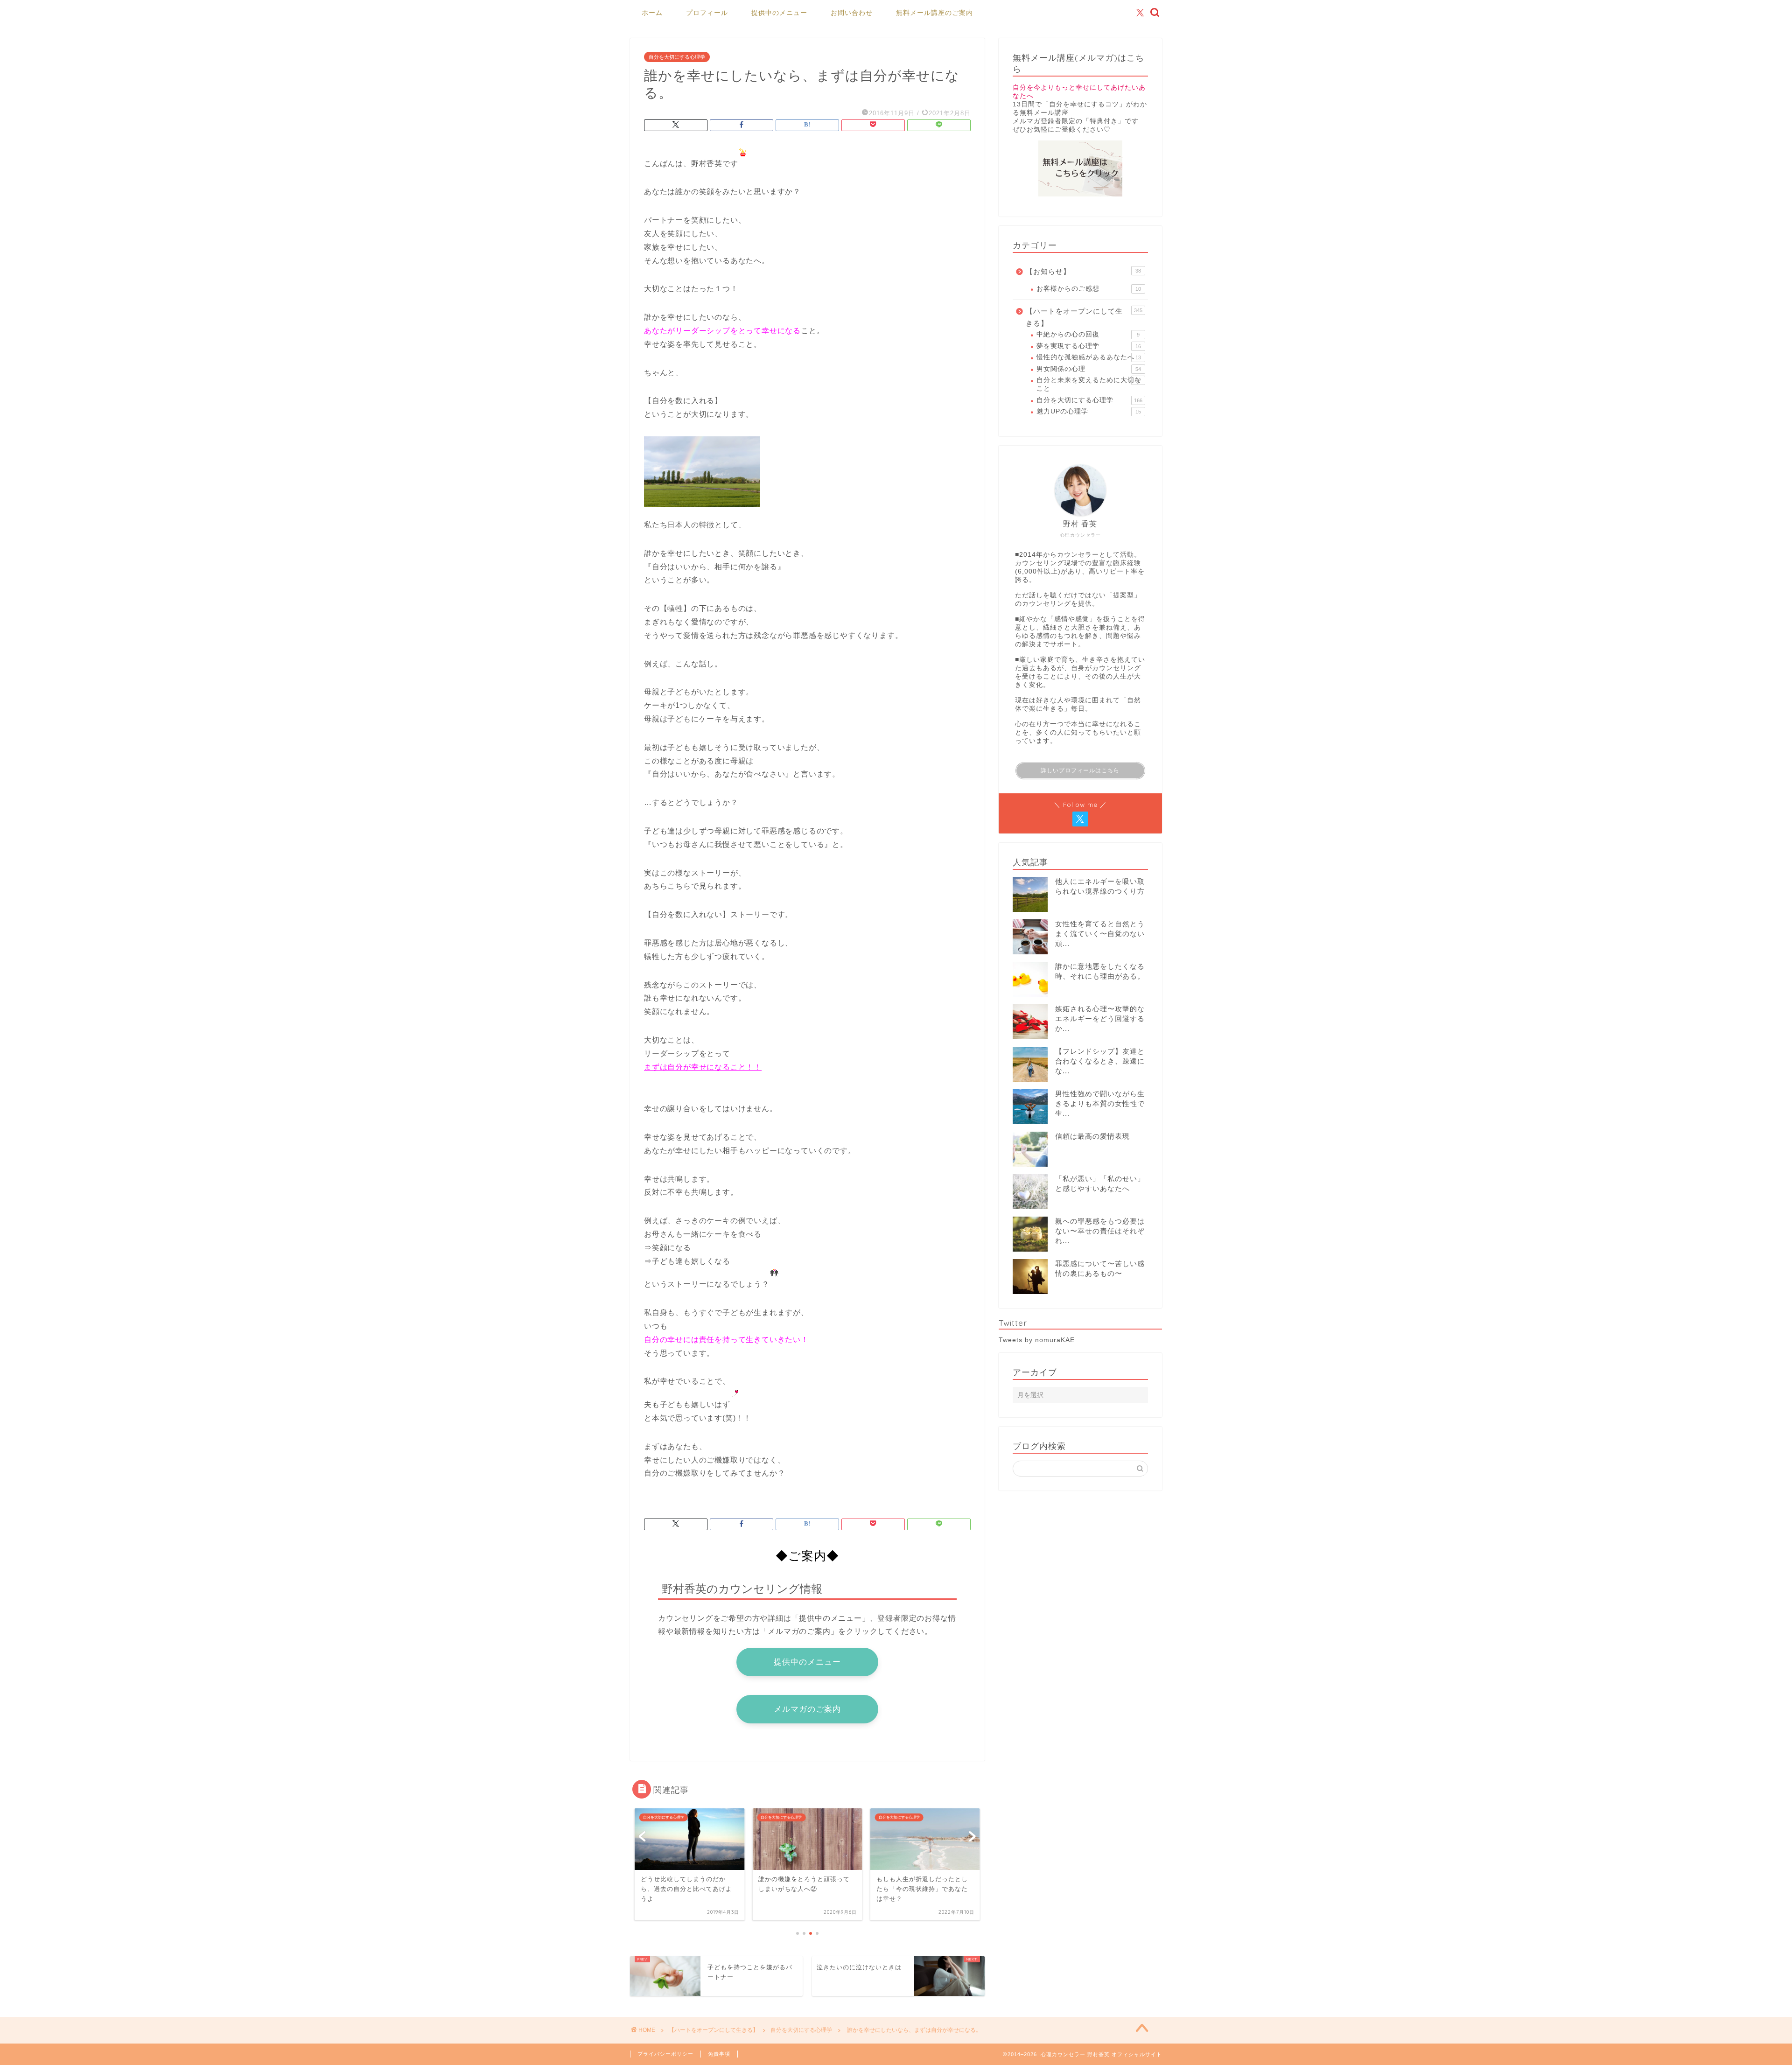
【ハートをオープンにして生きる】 (1084, 317)
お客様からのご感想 (1089, 289)
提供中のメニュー (779, 13)
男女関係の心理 (1089, 369)
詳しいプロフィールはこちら (1080, 770)
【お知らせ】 (1083, 271)
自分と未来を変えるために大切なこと (1089, 384)
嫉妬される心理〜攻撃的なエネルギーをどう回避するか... (1100, 1018)
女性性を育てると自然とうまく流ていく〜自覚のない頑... (1100, 934)
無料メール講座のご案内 (934, 13)
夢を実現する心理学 (1089, 346)
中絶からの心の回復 (1088, 334)
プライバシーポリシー (665, 2054)
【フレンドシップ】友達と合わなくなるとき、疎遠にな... (1100, 1061)
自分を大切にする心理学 (677, 57)
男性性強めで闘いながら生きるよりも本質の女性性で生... (1100, 1103)
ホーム (652, 13)
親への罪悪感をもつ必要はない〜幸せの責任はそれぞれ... (1100, 1231)
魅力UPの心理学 (1089, 411)
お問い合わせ (852, 13)
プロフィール (707, 13)
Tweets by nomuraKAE (1037, 1340)
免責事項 (719, 2054)
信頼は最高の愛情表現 (1092, 1136)
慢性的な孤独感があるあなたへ (1089, 357)
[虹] (702, 514)
